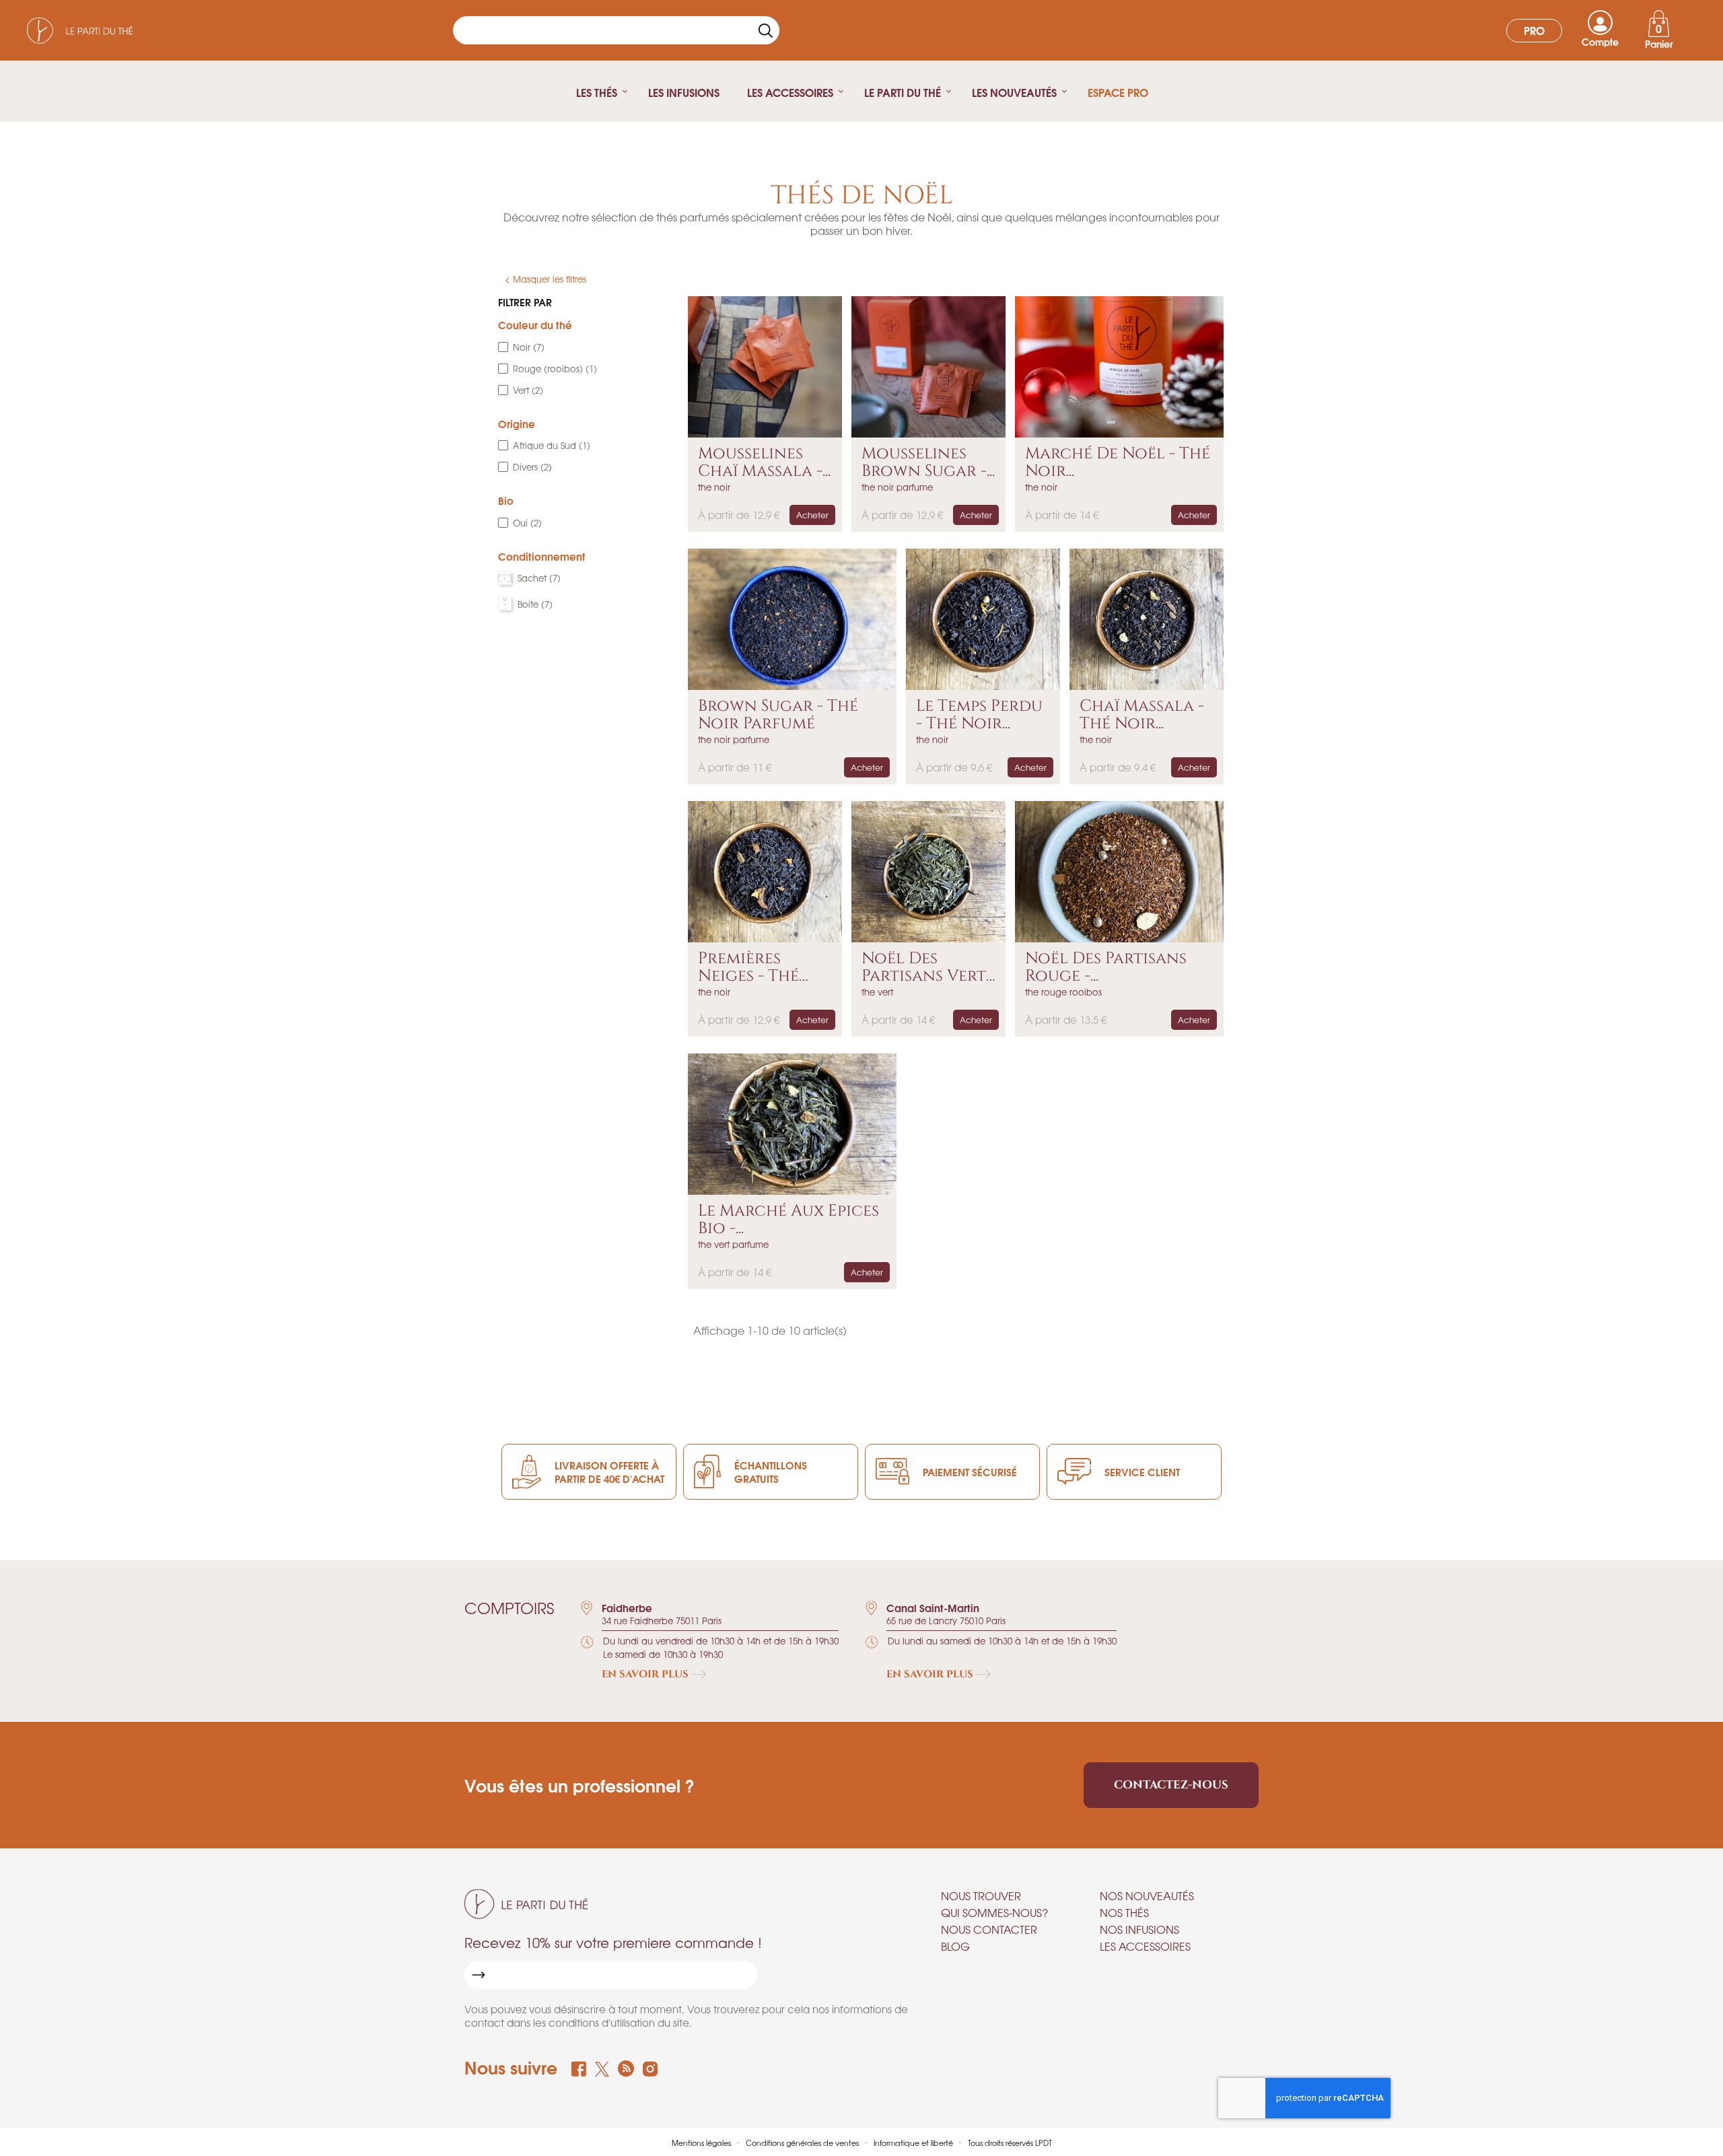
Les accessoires (1145, 1946)
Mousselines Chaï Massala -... (764, 463)
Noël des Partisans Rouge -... (1106, 968)
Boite (535, 604)
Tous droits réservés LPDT (1010, 2143)
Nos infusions (1139, 1929)
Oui (527, 523)
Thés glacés (1143, 30)
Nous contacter (989, 1929)
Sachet (539, 578)
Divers (532, 467)
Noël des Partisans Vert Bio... (924, 968)
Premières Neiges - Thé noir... (748, 968)
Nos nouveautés (1147, 1896)
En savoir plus (646, 1674)
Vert (528, 390)
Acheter (812, 515)
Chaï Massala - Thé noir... (1142, 715)
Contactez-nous (1171, 1785)
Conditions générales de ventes (803, 2143)
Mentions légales (702, 2143)
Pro (1534, 30)
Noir (529, 347)
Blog (955, 1946)
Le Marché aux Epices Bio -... (788, 1220)
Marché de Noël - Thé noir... (1118, 463)
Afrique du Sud (552, 445)
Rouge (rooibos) (555, 369)
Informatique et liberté (914, 2143)
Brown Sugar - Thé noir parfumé (778, 715)
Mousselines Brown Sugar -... (928, 463)
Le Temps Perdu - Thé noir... (979, 715)
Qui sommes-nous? (994, 1912)
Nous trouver (981, 1896)
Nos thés (1124, 1912)
